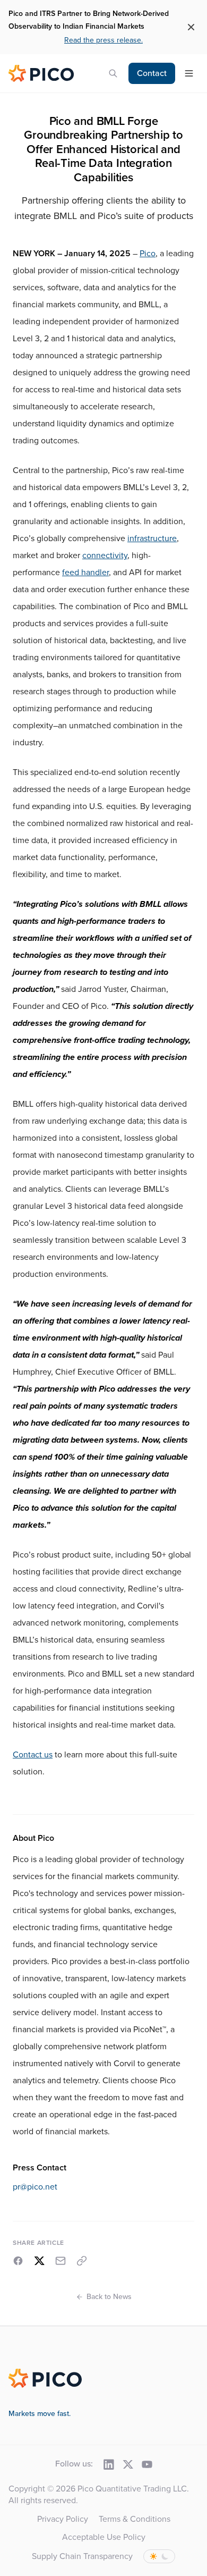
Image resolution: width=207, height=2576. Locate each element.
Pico (148, 254)
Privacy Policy (63, 2519)
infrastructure (152, 538)
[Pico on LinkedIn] (109, 2464)
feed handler (85, 573)
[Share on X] (39, 2261)
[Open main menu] (189, 73)
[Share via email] (61, 2261)
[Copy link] (82, 2261)
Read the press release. (103, 40)
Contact (152, 73)
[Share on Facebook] (18, 2261)
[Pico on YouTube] (147, 2464)
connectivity (105, 555)
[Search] (113, 73)
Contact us (33, 1755)
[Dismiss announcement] (191, 27)
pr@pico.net (35, 2187)
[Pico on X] (128, 2464)
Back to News (109, 2297)
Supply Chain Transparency (82, 2556)
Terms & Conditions (135, 2519)
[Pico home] (42, 73)
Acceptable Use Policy (104, 2537)
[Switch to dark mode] (159, 2556)
